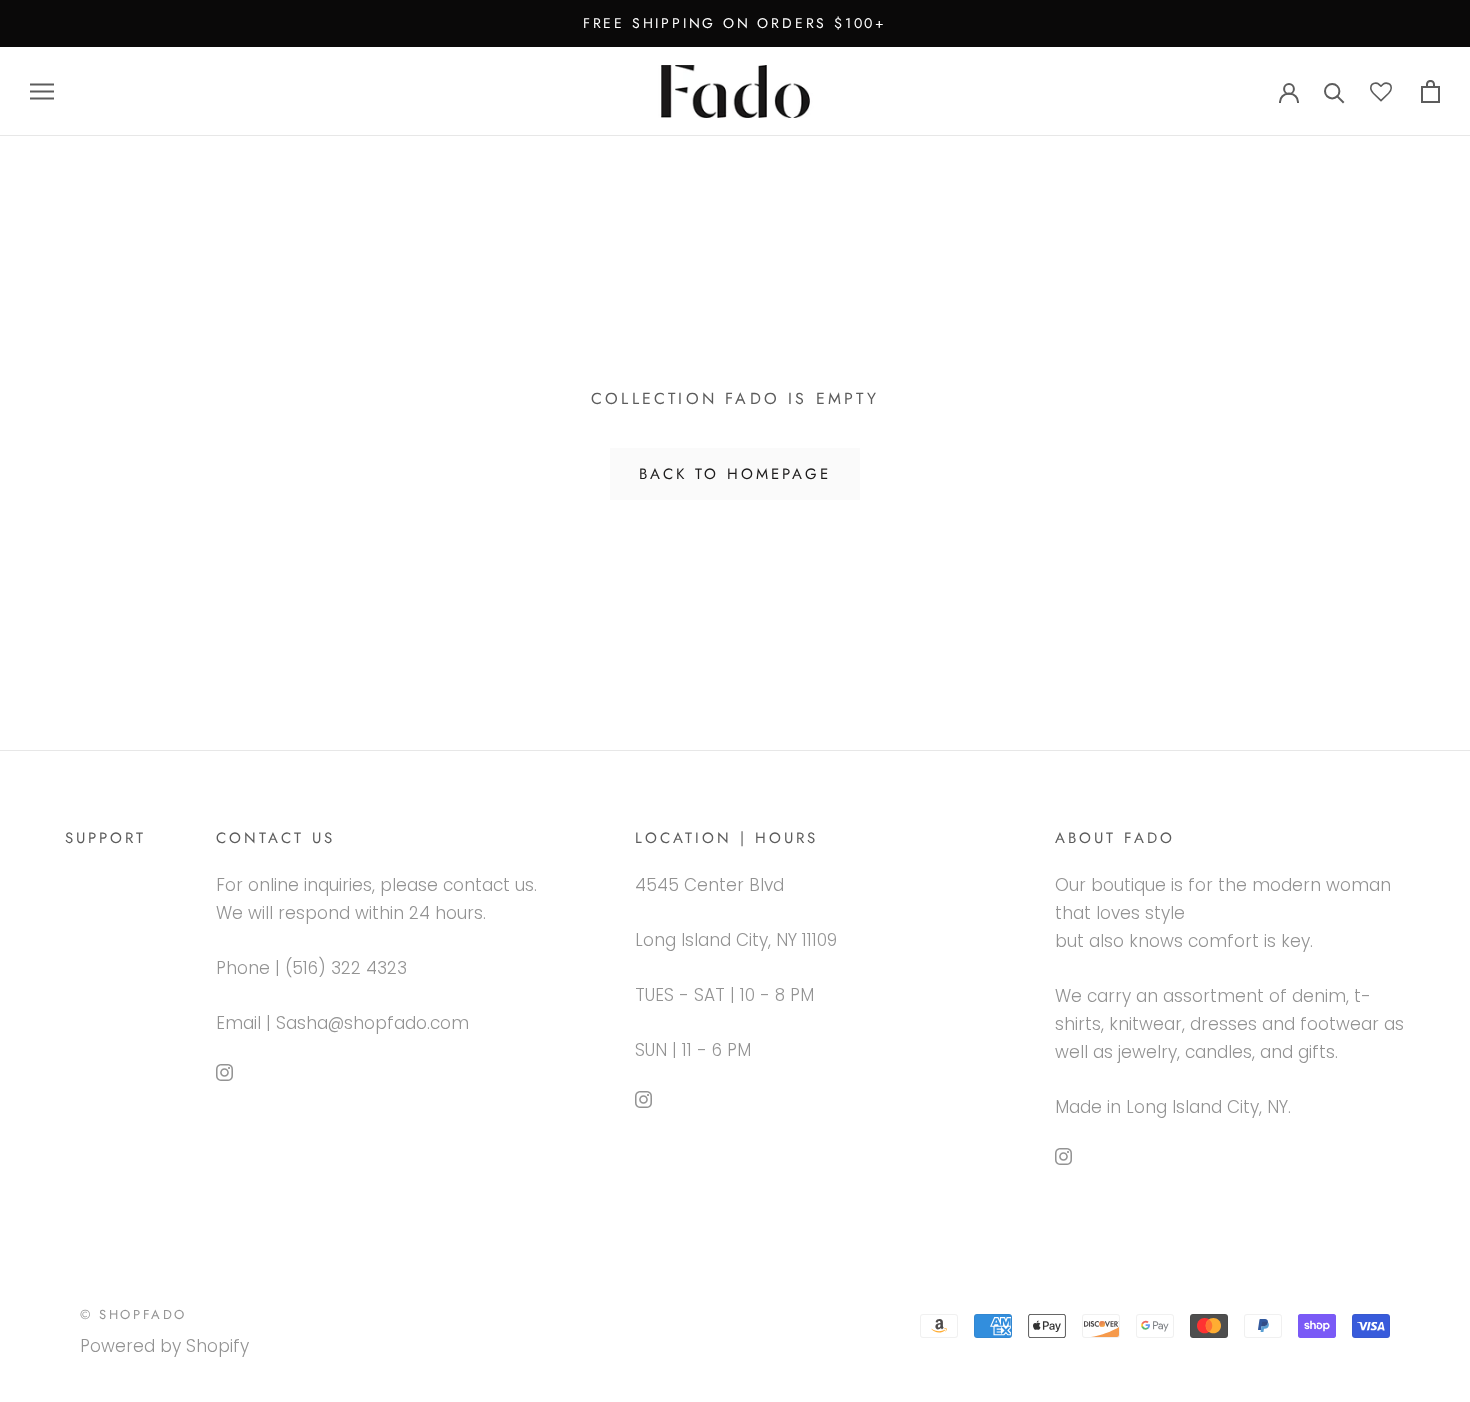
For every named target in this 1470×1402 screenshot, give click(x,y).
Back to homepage (735, 474)
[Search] (1334, 91)
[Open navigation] (42, 91)
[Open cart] (1430, 91)
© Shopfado (133, 1314)
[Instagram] (224, 1071)
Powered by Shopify (164, 1346)
